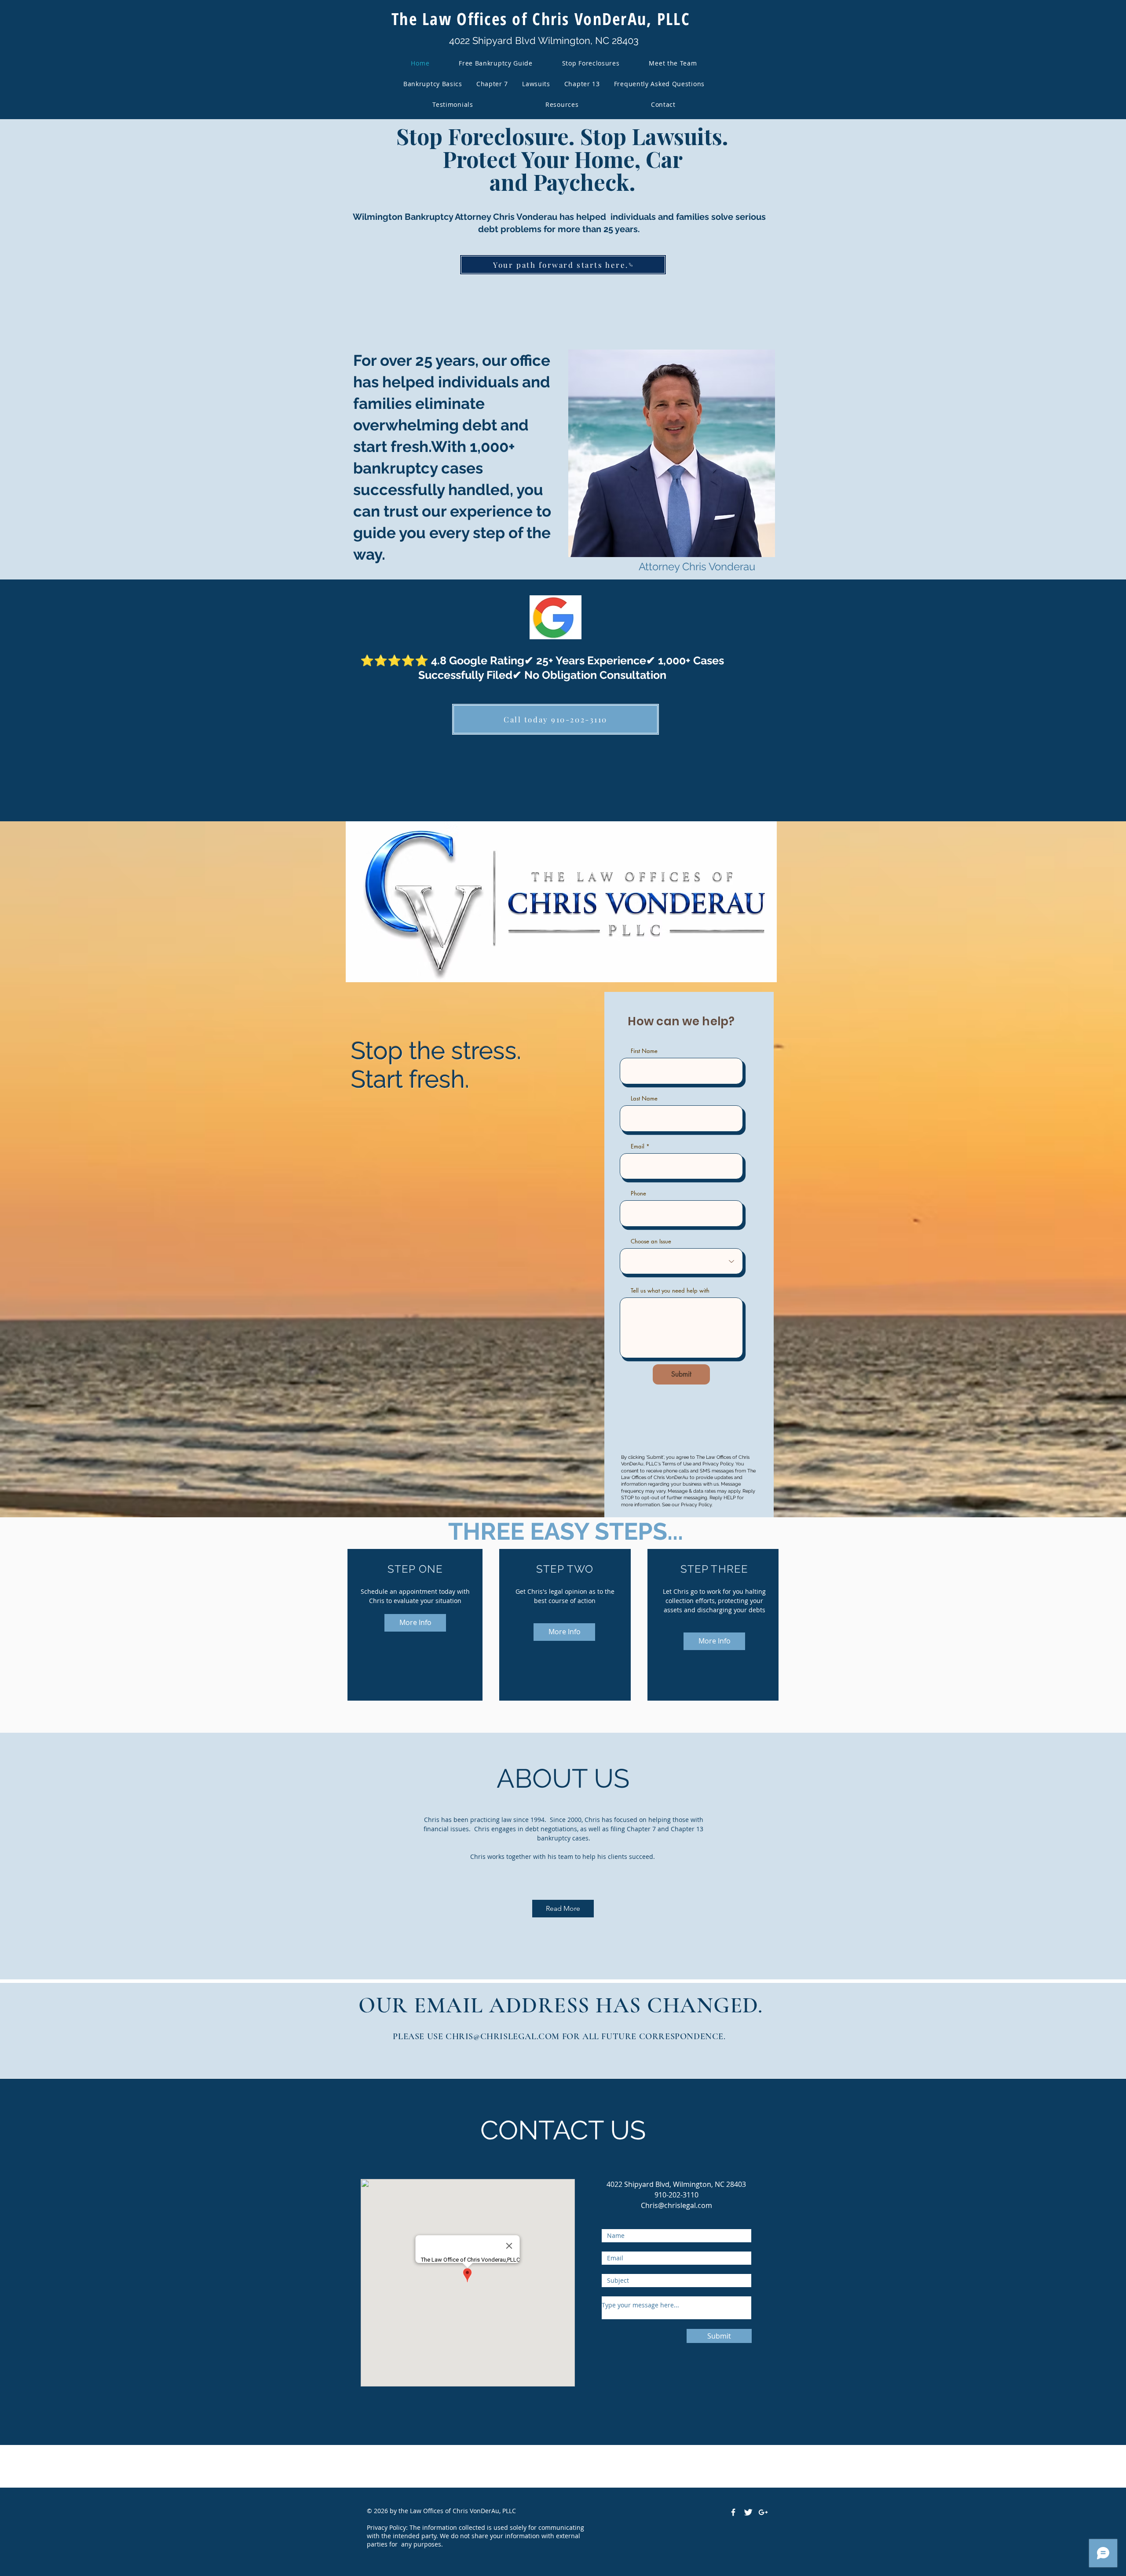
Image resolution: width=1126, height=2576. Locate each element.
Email (638, 1146)
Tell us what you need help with (670, 1291)
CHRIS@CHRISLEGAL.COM (503, 2037)
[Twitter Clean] (748, 2512)
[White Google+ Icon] (763, 2512)
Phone (638, 1193)
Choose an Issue (651, 1241)
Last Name (644, 1099)
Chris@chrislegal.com (676, 2205)
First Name (644, 1051)
